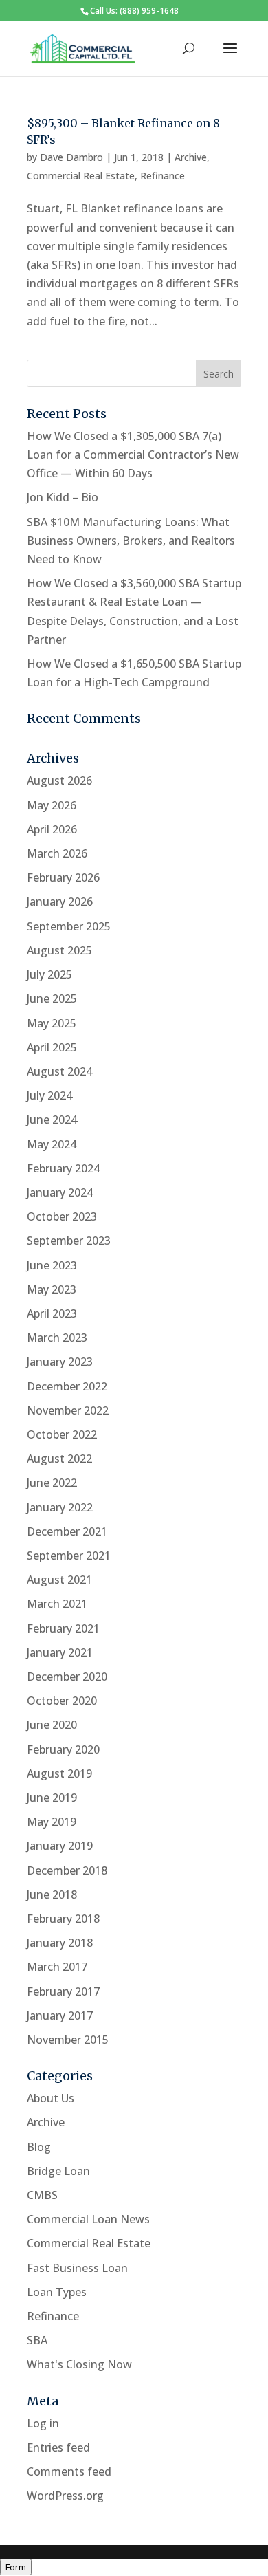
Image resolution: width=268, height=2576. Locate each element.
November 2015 (68, 2040)
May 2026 (52, 805)
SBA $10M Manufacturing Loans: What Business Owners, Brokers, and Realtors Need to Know (131, 541)
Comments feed (69, 2471)
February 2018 (63, 1919)
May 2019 (52, 1822)
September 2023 (69, 1241)
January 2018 (60, 1943)
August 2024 (59, 1071)
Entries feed (58, 2447)
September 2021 (69, 1556)
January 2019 (60, 1846)
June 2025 (52, 998)
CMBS (42, 2195)
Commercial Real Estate (81, 176)
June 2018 (52, 1895)
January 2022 (60, 1507)
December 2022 (67, 1386)
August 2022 (59, 1459)
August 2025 (59, 950)
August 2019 (59, 1773)
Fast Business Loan (77, 2268)
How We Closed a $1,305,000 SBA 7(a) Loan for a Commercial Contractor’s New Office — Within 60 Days (133, 455)
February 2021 (63, 1628)
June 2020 (52, 1725)
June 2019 (52, 1798)
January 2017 (60, 2016)
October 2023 (62, 1216)
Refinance (163, 176)
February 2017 (63, 1991)
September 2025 (69, 926)
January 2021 (60, 1652)
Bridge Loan (58, 2171)
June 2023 (52, 1265)
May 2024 (52, 1144)
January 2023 (60, 1362)
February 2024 (63, 1168)
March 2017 (57, 1967)
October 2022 (62, 1434)
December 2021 (67, 1531)
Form (16, 2567)
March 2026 (57, 853)
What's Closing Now (79, 2364)
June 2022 (52, 1483)
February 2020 (63, 1749)
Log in (43, 2423)
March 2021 (57, 1604)
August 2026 (59, 781)
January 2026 (60, 902)
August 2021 (59, 1580)
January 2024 (60, 1192)
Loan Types (57, 2292)
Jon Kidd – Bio (63, 497)
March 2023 (57, 1338)
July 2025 (49, 974)
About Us (51, 2098)
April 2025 (52, 1047)
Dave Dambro (71, 157)
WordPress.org (65, 2496)
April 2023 (52, 1313)
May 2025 (52, 1023)
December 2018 (67, 1870)
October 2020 (62, 1701)
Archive (191, 157)
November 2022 (68, 1410)
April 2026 (52, 829)
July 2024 (49, 1095)
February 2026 (63, 877)
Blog (39, 2147)
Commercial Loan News (88, 2219)
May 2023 (52, 1289)
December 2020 (67, 1677)
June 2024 (52, 1120)
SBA (37, 2340)
